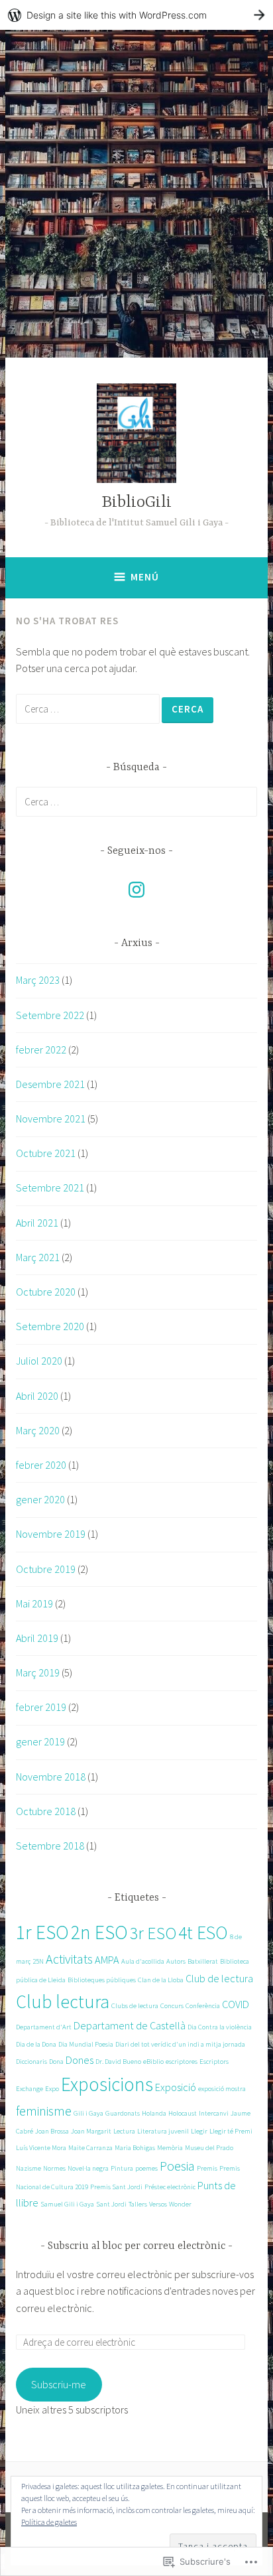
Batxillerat (203, 1961)
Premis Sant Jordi (116, 2187)
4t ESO (203, 1933)
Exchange (29, 2089)
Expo (52, 2089)
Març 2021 (38, 1257)
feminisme (44, 2111)
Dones (80, 2060)
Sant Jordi (111, 2204)
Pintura (122, 2168)
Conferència (203, 2006)
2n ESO (99, 1932)
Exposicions (107, 2084)
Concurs (172, 2006)
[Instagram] (136, 890)
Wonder (180, 2204)
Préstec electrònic (170, 2187)
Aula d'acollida (143, 1961)
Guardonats (123, 2113)
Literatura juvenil (163, 2131)
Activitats (69, 1959)
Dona (56, 2062)
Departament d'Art (44, 2027)
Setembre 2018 (50, 1846)
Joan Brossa (52, 2131)
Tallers (138, 2204)
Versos (158, 2204)
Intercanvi (214, 2113)
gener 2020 (40, 1499)
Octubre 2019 (46, 1569)
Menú (145, 577)
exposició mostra (222, 2089)
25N (38, 1961)
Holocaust (183, 2113)
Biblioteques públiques (102, 1980)
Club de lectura (219, 1978)
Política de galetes (49, 2522)
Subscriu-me (59, 2384)
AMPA (107, 1960)
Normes (54, 2168)
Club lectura (63, 2002)
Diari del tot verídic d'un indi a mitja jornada (180, 2044)
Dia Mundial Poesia (86, 2044)
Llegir (199, 2131)
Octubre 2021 (46, 1153)
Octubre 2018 (46, 1811)
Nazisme (28, 2168)
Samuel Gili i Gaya (67, 2204)
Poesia (177, 2166)
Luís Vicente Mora (41, 2148)
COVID (236, 2004)
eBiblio (153, 2062)
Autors (176, 1961)
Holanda (154, 2113)
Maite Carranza (90, 2148)
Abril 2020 (37, 1396)
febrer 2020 (41, 1465)
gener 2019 (40, 1741)
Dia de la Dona (36, 2044)
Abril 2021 (37, 1223)
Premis (207, 2168)
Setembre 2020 (50, 1326)
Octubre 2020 (46, 1292)
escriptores (182, 2062)
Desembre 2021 (50, 1084)
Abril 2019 (37, 1638)
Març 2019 (38, 1672)
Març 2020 (38, 1430)
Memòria (170, 2148)
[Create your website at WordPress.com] (136, 15)
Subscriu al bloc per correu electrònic (136, 2246)
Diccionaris (31, 2062)
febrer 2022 (41, 1050)
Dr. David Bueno (118, 2062)
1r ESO (42, 1932)
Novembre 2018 (51, 1777)
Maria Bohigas (135, 2148)
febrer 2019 (41, 1707)
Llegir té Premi (231, 2131)
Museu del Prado (209, 2148)
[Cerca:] (89, 709)
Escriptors (214, 2062)
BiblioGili (136, 503)
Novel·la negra (88, 2168)
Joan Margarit (91, 2131)
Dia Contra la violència (220, 2027)
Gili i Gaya (88, 2113)
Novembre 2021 (51, 1119)
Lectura (124, 2131)
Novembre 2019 (51, 1534)
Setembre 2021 (50, 1187)
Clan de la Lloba (161, 1980)
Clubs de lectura (135, 2006)
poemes (146, 2168)
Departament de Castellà (130, 2025)
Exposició (176, 2087)
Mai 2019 (34, 1603)
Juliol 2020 (39, 1361)
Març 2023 (38, 980)
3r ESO (153, 1933)
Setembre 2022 (50, 1015)
